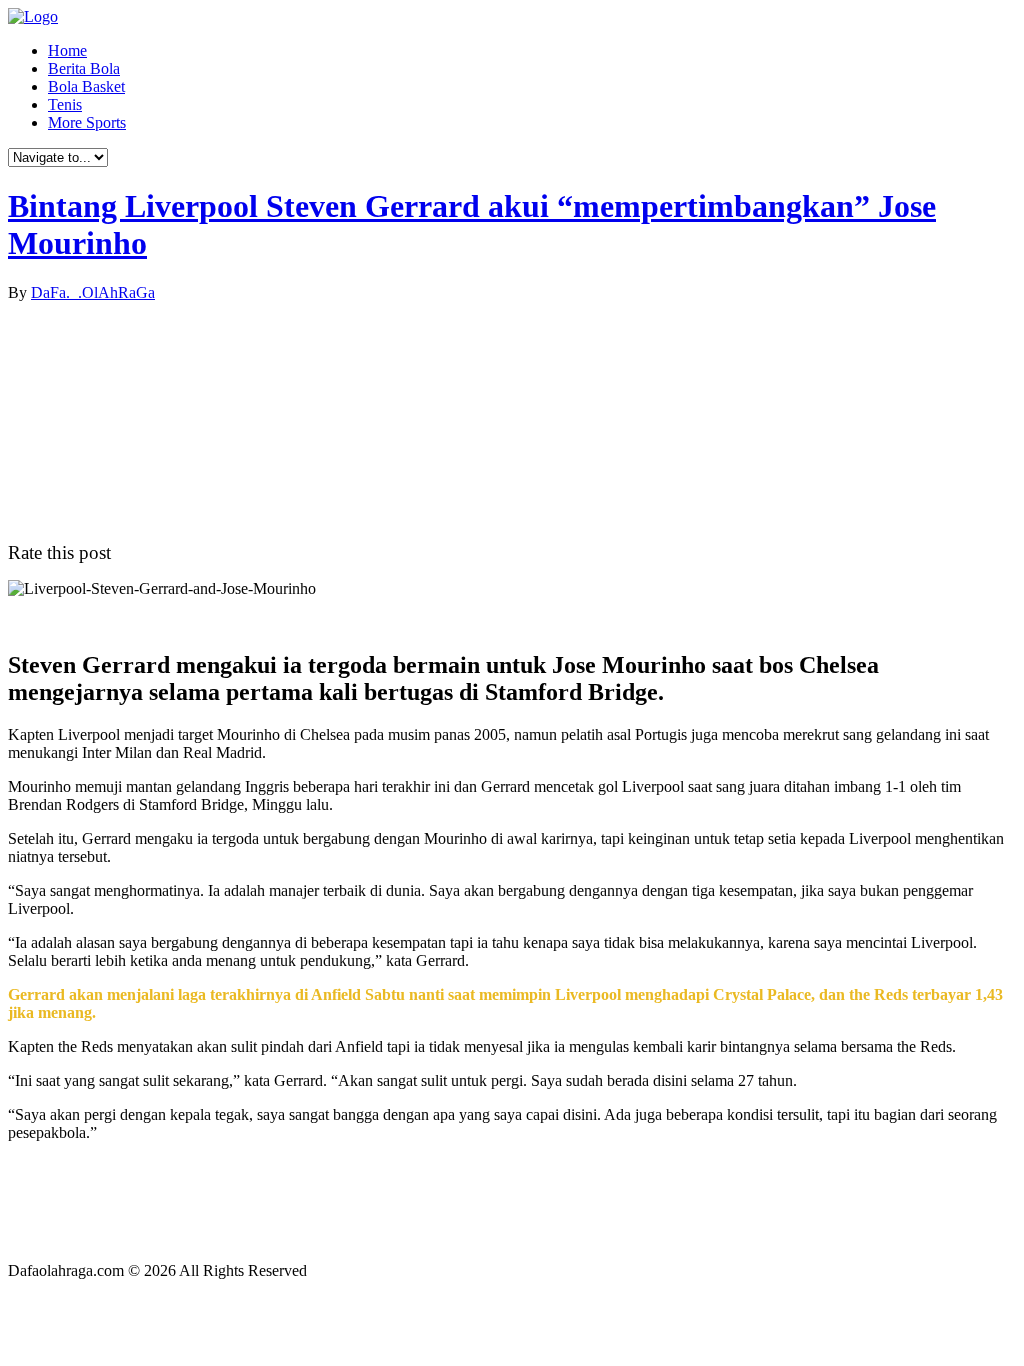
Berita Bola (84, 68)
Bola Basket (86, 86)
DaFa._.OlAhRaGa (93, 292)
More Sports (87, 122)
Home (67, 50)
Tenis (65, 104)
